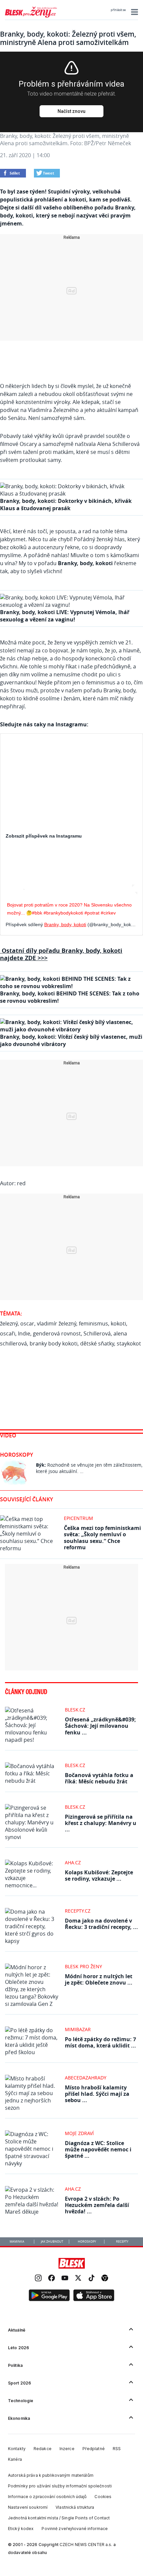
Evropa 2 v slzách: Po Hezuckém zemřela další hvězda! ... (97, 2205)
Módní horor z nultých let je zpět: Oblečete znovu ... (99, 1979)
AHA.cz (73, 1862)
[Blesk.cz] (72, 2263)
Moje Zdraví (79, 2133)
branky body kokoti (54, 1343)
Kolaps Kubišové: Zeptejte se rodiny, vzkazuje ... (99, 1875)
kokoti (118, 1323)
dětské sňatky (97, 1343)
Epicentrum (78, 1518)
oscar (27, 1323)
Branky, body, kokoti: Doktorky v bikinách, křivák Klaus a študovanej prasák (66, 505)
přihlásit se (118, 10)
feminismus (93, 1323)
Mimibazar (78, 2029)
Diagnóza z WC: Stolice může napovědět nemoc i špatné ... (98, 2149)
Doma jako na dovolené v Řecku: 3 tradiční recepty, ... (101, 1924)
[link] (38, 2279)
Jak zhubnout (52, 2242)
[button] (134, 12)
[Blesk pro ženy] (31, 16)
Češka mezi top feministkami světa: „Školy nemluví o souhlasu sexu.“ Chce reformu (102, 1538)
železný (9, 1323)
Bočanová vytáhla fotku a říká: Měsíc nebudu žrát (99, 1778)
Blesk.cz (75, 1710)
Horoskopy (16, 1455)
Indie (24, 1333)
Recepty (122, 2242)
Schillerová (97, 1333)
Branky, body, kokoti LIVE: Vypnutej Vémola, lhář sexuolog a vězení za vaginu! (65, 616)
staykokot (129, 1343)
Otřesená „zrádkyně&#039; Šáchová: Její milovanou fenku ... (100, 1726)
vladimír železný (57, 1323)
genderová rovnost (57, 1333)
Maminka (17, 2242)
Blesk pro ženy (83, 1966)
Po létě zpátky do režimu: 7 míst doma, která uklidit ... (100, 2042)
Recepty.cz (78, 1911)
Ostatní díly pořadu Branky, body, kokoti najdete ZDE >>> (61, 954)
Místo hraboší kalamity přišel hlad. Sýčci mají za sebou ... (97, 2094)
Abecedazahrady (86, 2078)
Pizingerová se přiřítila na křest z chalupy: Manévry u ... (101, 1823)
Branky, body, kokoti (65, 924)
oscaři (8, 1333)
